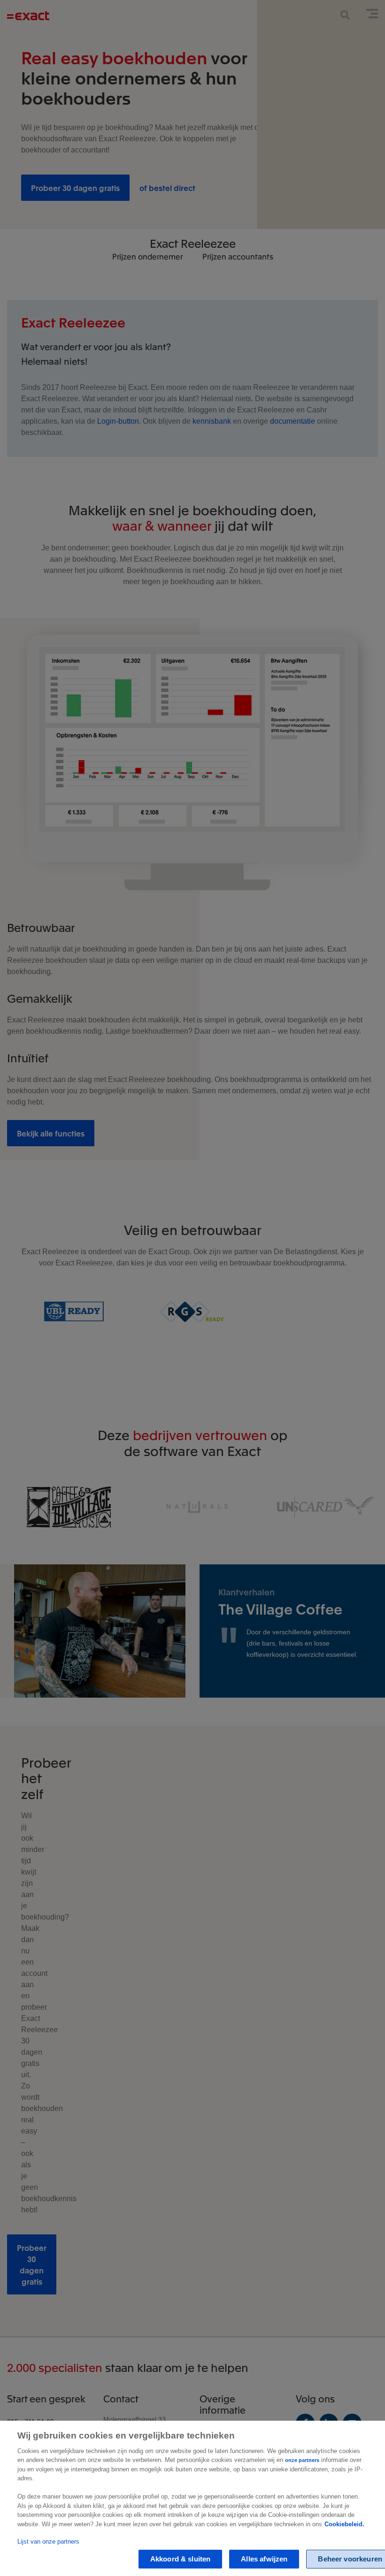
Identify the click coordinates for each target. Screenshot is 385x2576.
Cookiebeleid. (344, 2524)
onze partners (302, 2460)
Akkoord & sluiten (181, 2559)
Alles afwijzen (264, 2559)
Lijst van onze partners (48, 2542)
